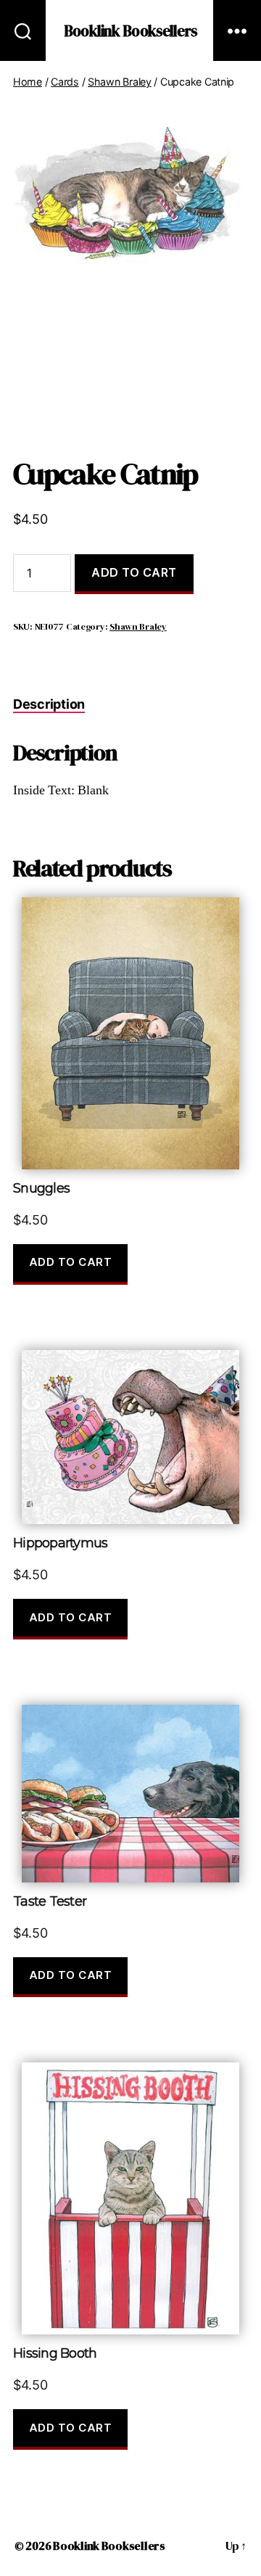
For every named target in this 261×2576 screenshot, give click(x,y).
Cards (65, 82)
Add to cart (134, 572)
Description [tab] (49, 704)
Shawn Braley (120, 82)
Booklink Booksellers (130, 31)
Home (28, 82)
